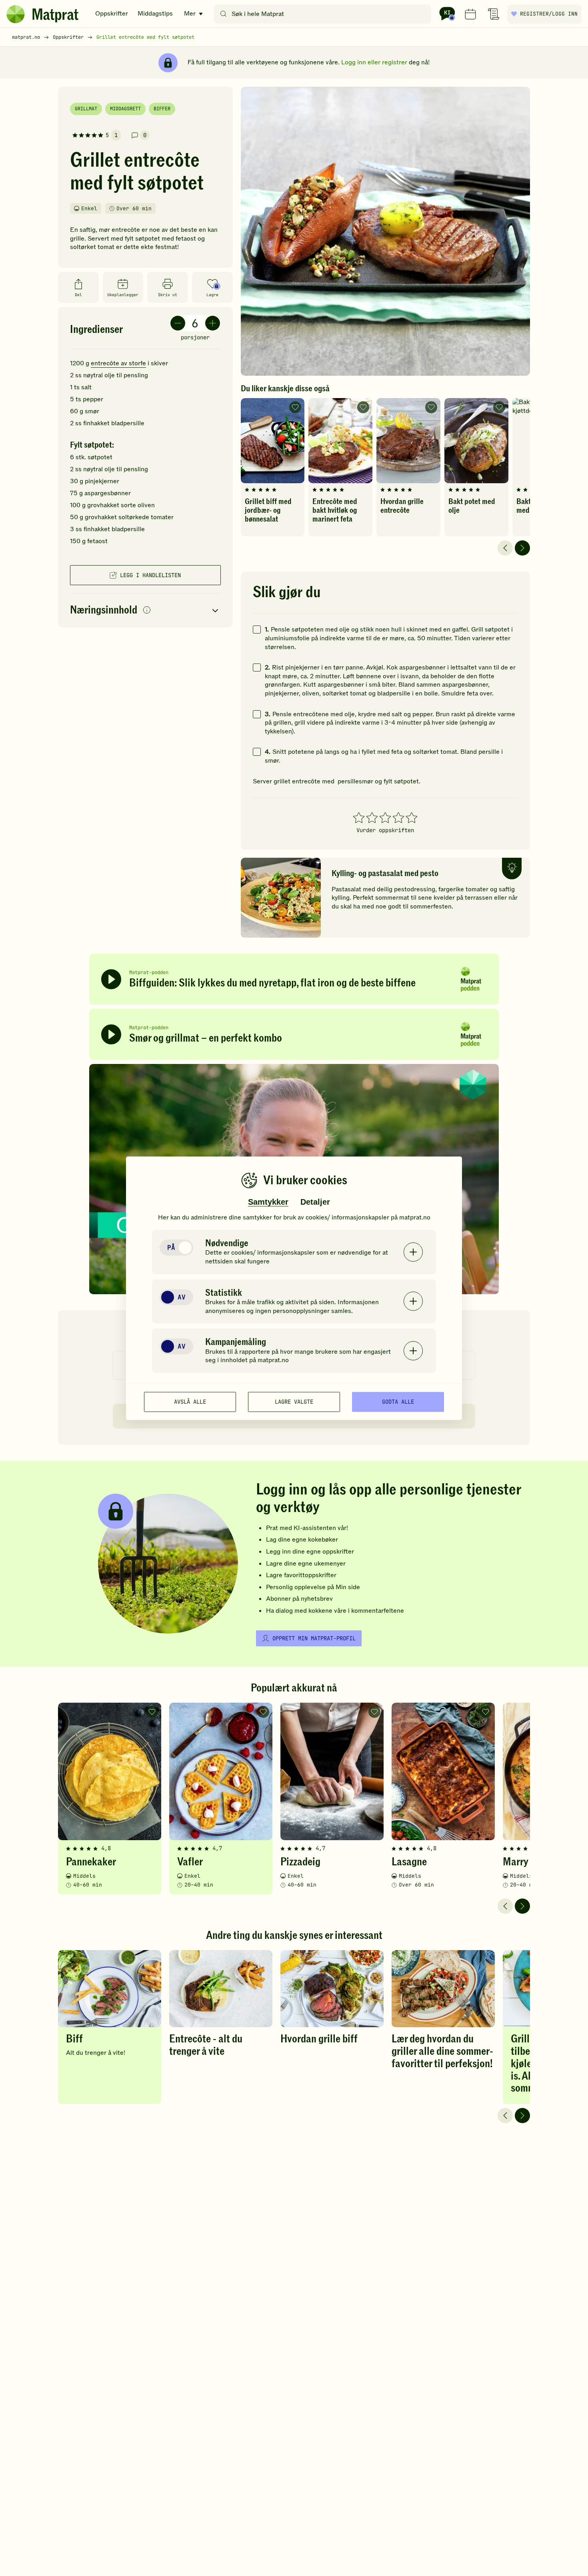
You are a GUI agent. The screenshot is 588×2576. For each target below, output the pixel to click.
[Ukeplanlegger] (470, 14)
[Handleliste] (494, 14)
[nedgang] (178, 323)
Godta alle (398, 1402)
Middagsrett (125, 109)
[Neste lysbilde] (522, 548)
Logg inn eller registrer (374, 62)
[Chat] (447, 14)
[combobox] (324, 14)
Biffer (162, 109)
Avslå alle (190, 1402)
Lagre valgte (294, 1402)
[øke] (213, 323)
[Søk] (223, 14)
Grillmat (86, 109)
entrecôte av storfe (118, 363)
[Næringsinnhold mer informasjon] (147, 611)
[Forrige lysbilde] (505, 548)
